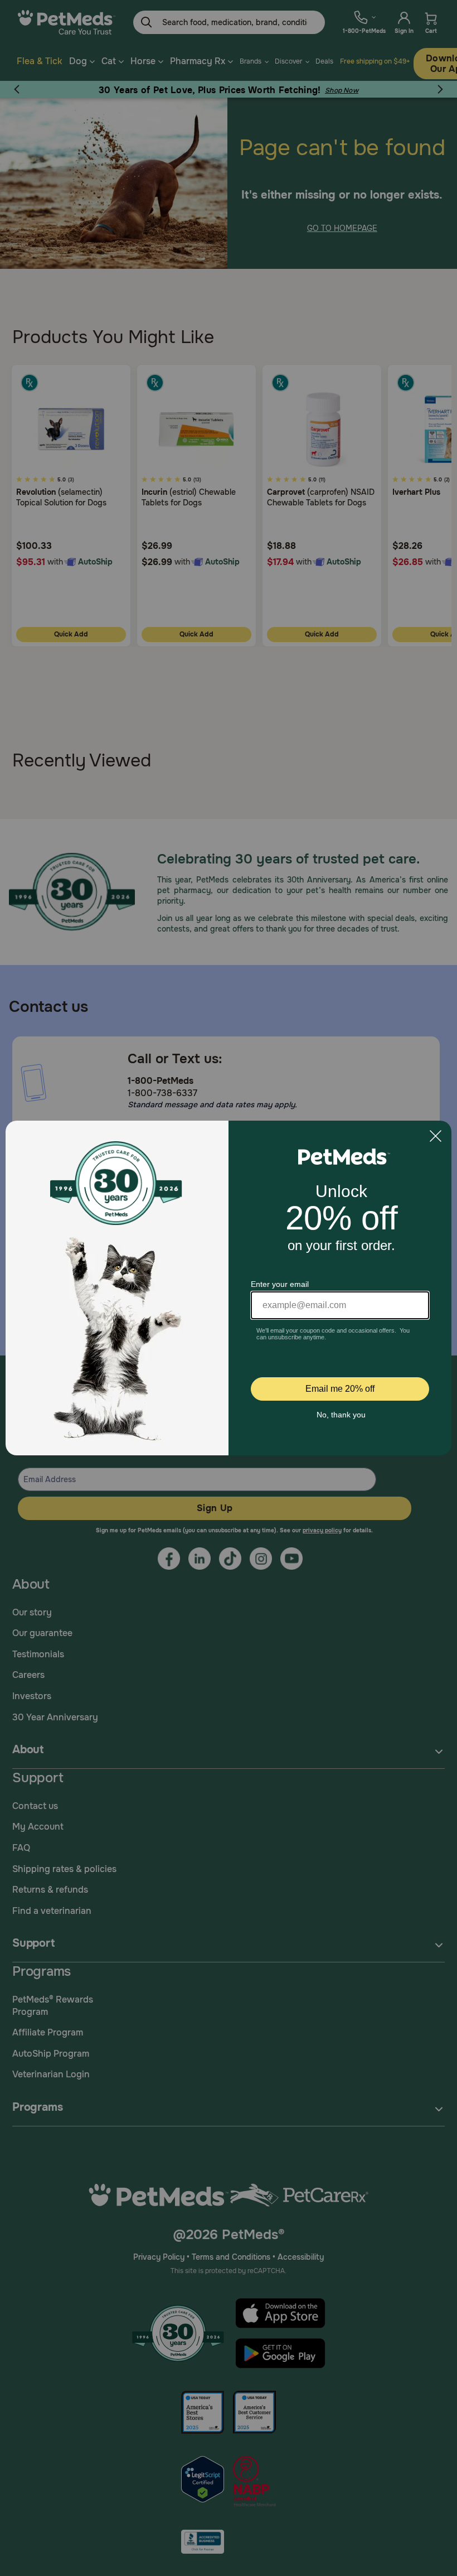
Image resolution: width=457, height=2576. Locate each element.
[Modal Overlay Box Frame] (229, 1288)
